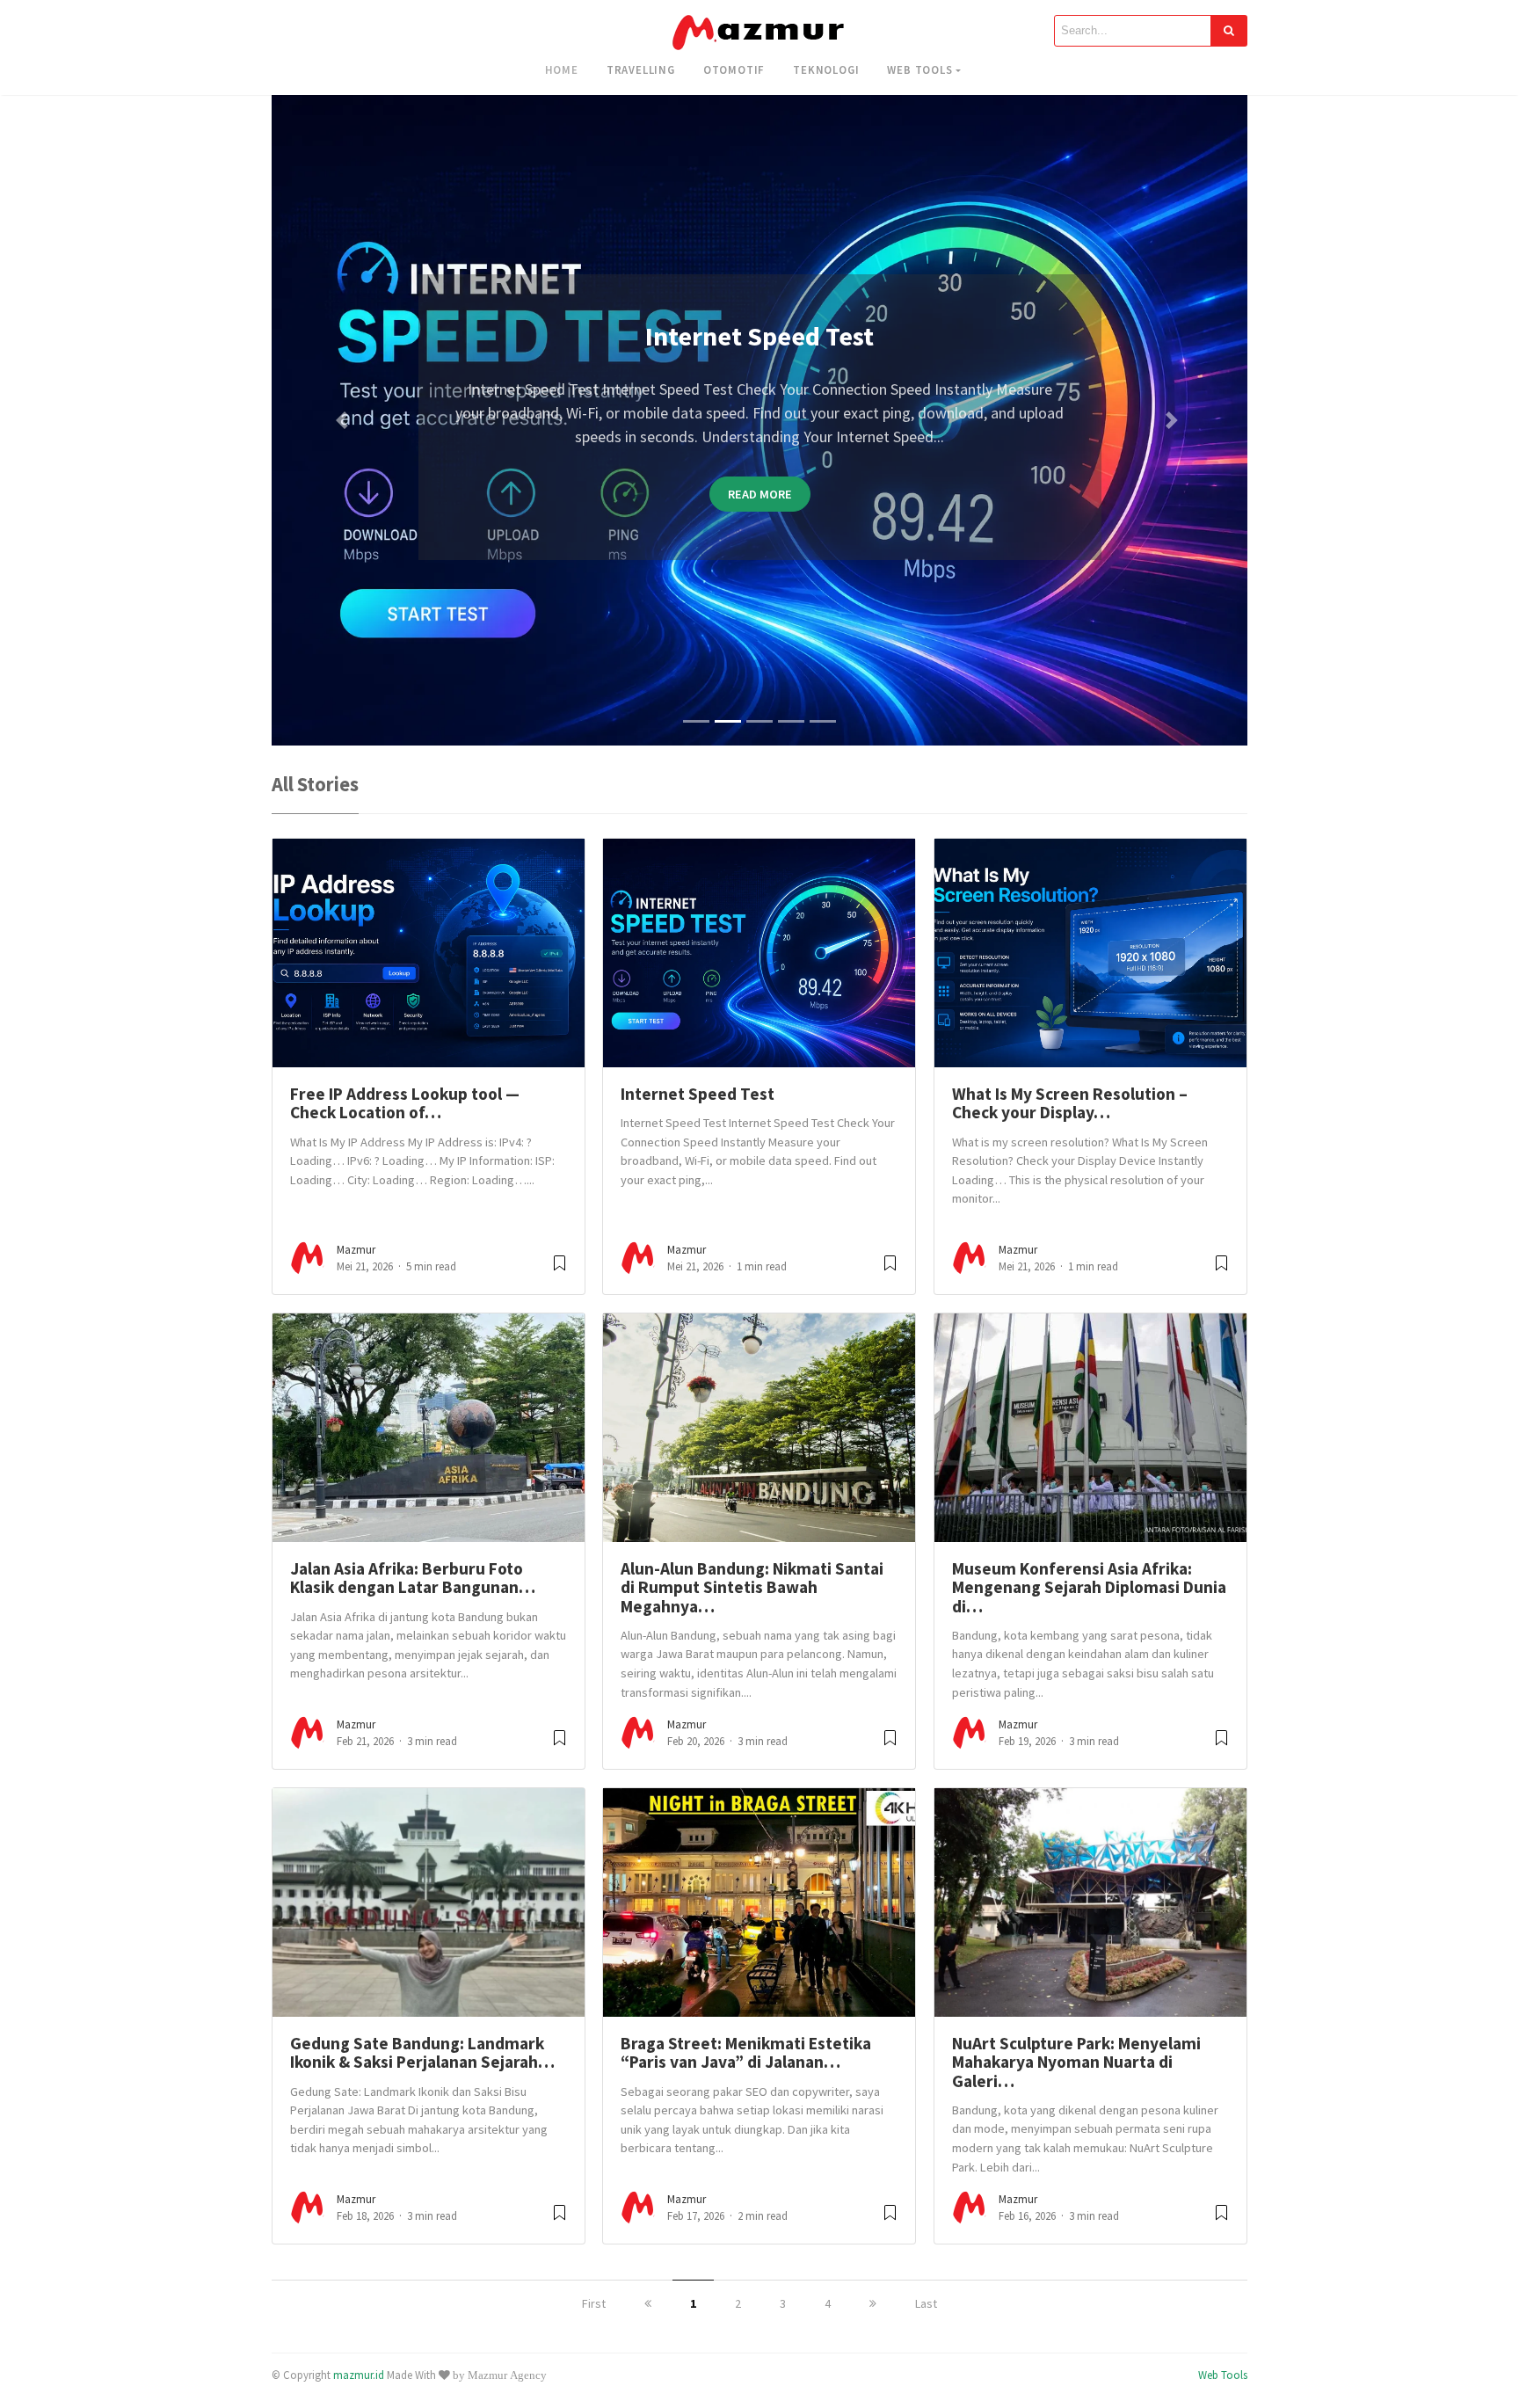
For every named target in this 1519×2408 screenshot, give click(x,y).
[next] (873, 2303)
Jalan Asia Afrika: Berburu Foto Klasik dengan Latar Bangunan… (413, 1578)
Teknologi (826, 69)
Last (926, 2303)
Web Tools (919, 69)
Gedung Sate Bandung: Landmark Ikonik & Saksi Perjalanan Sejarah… (422, 2052)
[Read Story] (560, 1270)
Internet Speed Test (698, 1094)
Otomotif (734, 69)
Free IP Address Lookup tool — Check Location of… (405, 1103)
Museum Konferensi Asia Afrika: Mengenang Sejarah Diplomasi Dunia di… (1089, 1587)
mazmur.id (359, 2375)
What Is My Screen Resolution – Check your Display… (1070, 1103)
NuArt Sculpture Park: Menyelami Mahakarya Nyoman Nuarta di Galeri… (1076, 2062)
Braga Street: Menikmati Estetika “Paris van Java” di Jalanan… (746, 2052)
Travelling (641, 69)
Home (562, 69)
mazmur (356, 1250)
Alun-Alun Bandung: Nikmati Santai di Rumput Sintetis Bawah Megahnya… (752, 1587)
